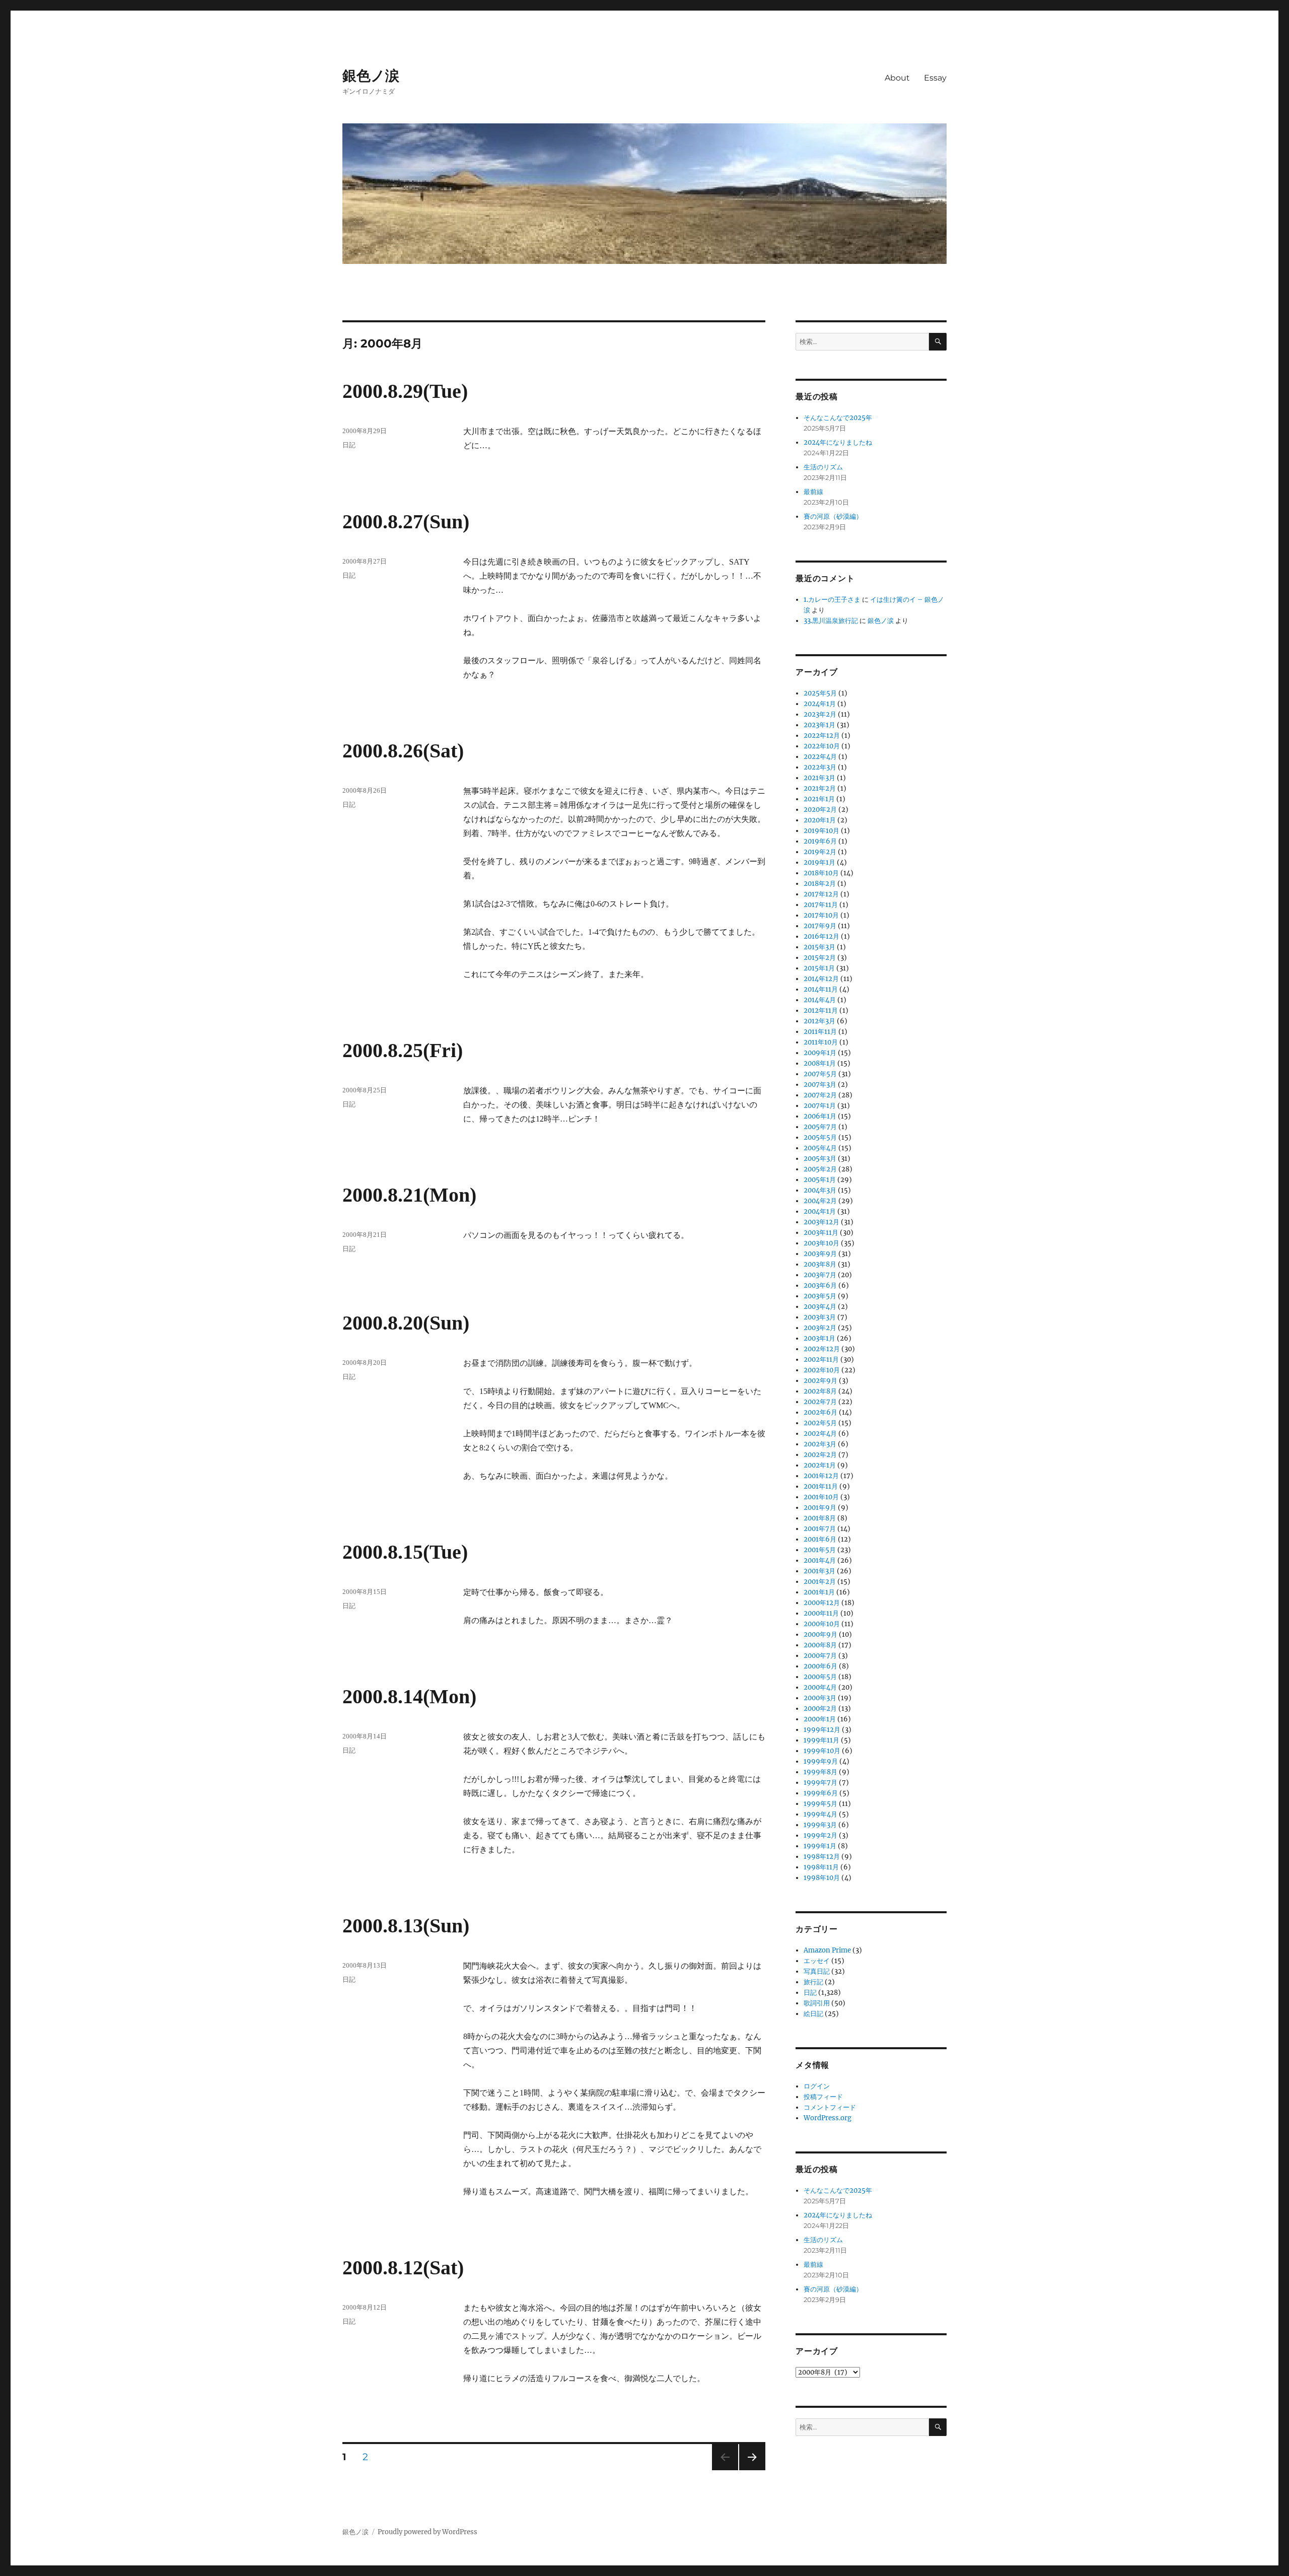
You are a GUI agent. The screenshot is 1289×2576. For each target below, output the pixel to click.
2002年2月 (820, 1455)
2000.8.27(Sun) (406, 521)
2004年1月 (820, 1211)
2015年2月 (820, 958)
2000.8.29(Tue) (405, 391)
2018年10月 (821, 873)
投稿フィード (823, 2097)
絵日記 (813, 2014)
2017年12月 (821, 894)
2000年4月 (820, 1687)
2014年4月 (820, 1000)
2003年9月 (820, 1254)
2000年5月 (820, 1677)
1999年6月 (821, 1793)
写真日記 (817, 1971)
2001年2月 (820, 1582)
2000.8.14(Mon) (409, 1696)
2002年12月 (822, 1349)
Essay (935, 78)
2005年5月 (820, 1137)
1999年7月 (820, 1783)
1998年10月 (822, 1878)
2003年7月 (820, 1275)
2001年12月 (821, 1476)
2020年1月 (820, 820)
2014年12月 (821, 979)
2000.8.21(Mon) (409, 1195)
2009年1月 (820, 1053)
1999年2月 (820, 1835)
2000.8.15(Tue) (405, 1552)
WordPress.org (828, 2118)
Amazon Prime (827, 1950)
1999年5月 (820, 1804)
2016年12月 (821, 936)
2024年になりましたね (838, 442)
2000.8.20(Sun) (406, 1323)
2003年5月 (820, 1296)
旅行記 (813, 1982)
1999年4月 (820, 1814)
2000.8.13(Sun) (406, 1926)
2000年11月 (821, 1613)
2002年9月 (820, 1381)
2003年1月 (819, 1338)
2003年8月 (820, 1264)
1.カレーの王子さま (832, 600)
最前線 (813, 492)
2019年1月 (819, 862)
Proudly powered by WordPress (427, 2532)
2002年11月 (821, 1360)
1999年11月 (821, 1740)
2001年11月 (821, 1486)
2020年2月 (820, 810)
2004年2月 (820, 1201)
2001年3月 (819, 1571)
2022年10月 (822, 746)
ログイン (817, 2086)
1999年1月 (820, 1846)
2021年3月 (819, 778)
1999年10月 (822, 1751)
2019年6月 (820, 841)
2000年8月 (820, 1645)
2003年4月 (820, 1307)
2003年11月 (821, 1233)
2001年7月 (820, 1529)
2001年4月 (820, 1560)
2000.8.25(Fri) (403, 1050)
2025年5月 (820, 693)
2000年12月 (822, 1603)
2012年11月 (821, 1011)
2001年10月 (821, 1497)
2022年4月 (820, 757)
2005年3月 (820, 1159)
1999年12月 (822, 1730)
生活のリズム (823, 467)
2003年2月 (820, 1328)
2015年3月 (819, 947)
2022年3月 (820, 767)
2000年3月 (820, 1698)
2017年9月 (820, 926)
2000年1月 (820, 1719)
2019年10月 (821, 831)
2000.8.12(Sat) (403, 2268)
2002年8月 (820, 1391)
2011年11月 (820, 1032)
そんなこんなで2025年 (838, 418)
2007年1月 (820, 1106)
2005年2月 (820, 1169)
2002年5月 (820, 1423)
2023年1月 (819, 725)
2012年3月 (819, 1021)
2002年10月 (822, 1370)
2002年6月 (820, 1412)
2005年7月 (820, 1127)
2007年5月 (820, 1074)
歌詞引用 (817, 2003)
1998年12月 (822, 1857)
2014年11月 (821, 989)
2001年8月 (820, 1518)
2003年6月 (820, 1285)
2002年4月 (820, 1434)
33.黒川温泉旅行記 (831, 621)
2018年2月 (820, 884)
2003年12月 (821, 1222)
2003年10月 (821, 1243)
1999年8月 (820, 1772)
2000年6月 (820, 1666)
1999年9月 (821, 1761)
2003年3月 (820, 1317)
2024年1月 (820, 704)
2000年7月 (820, 1656)
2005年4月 (820, 1148)
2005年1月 (820, 1180)
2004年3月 (820, 1190)
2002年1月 (820, 1465)
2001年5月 (820, 1550)
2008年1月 (820, 1063)
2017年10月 (821, 915)
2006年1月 (820, 1116)
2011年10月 (821, 1042)
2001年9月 (820, 1508)
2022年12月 (822, 736)
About (897, 78)
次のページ (749, 2470)
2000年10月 (822, 1624)
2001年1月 (819, 1592)
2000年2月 (820, 1709)
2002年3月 (820, 1444)
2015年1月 (819, 968)
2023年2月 (820, 714)
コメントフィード (830, 2107)
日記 (349, 445)
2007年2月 (820, 1095)
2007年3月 (820, 1085)
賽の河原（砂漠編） (833, 516)
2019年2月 (820, 852)
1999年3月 (820, 1825)
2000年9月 (820, 1634)
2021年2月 (820, 788)
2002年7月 (820, 1402)
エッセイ (817, 1961)
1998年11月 (821, 1867)
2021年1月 (819, 799)
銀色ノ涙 (371, 76)
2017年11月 (821, 905)
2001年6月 (820, 1539)
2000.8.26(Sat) (403, 751)
